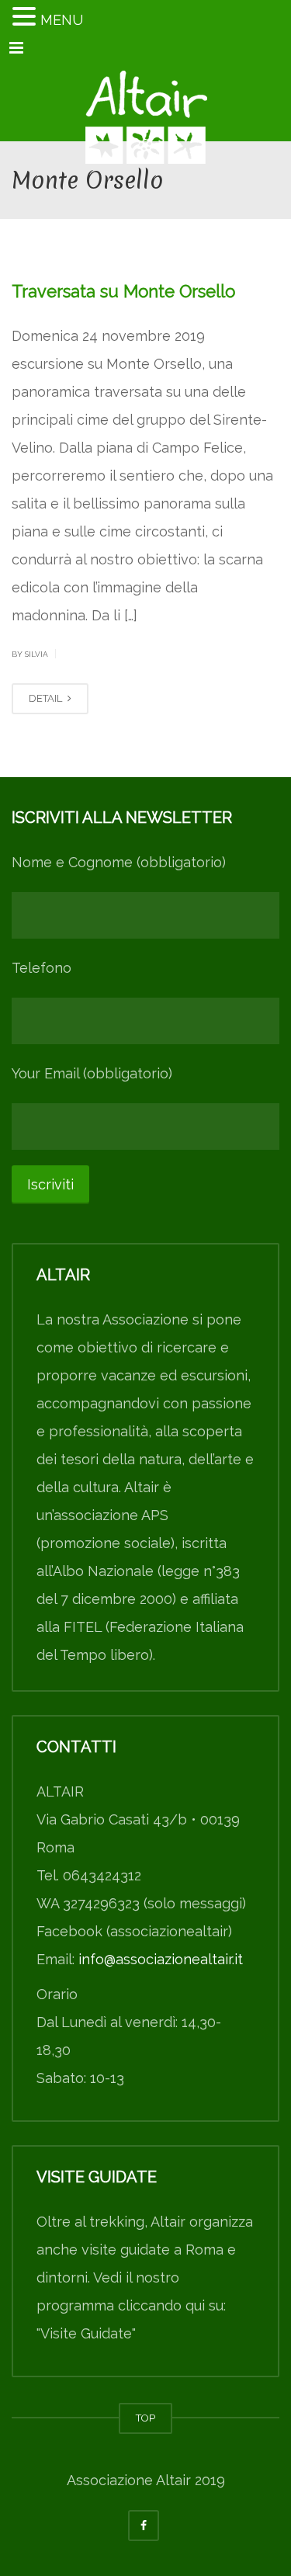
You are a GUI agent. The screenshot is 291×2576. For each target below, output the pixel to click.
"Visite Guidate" (86, 2333)
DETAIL (47, 698)
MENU (62, 20)
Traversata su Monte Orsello (123, 291)
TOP (145, 2418)
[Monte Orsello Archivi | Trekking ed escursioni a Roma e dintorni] (145, 102)
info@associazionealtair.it (161, 1959)
